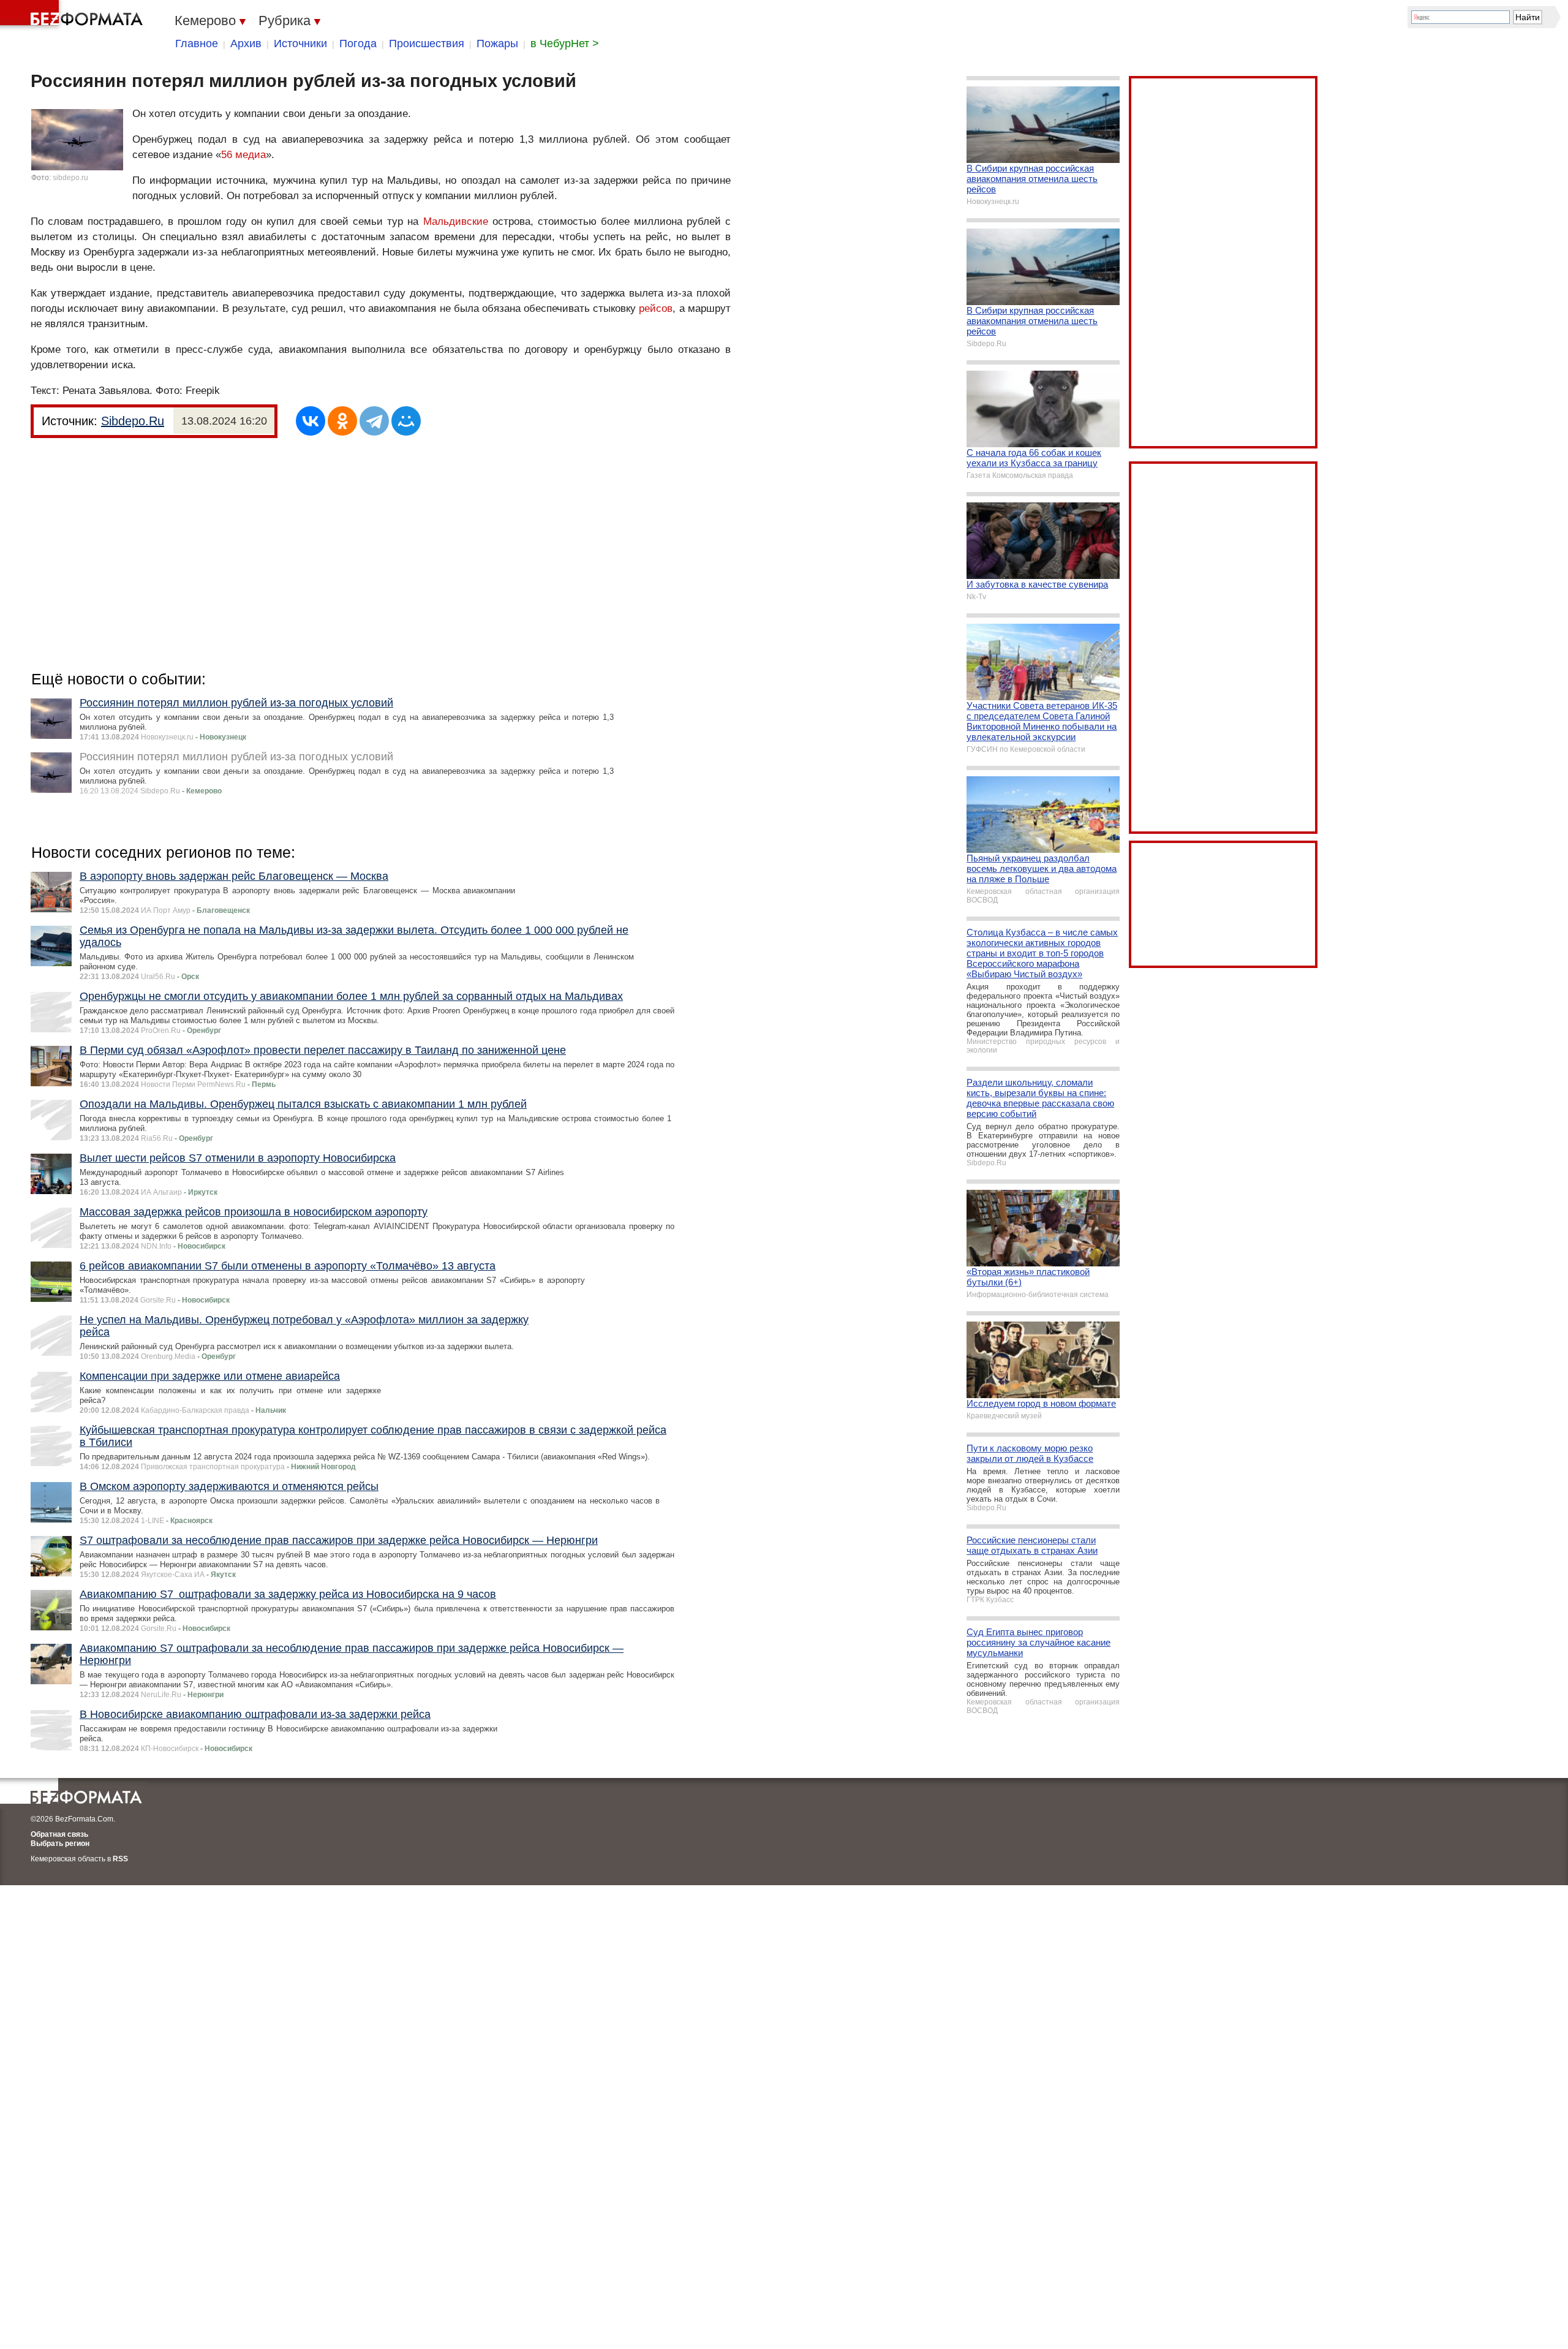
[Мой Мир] (406, 421)
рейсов (656, 308)
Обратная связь (59, 1834)
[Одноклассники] (342, 421)
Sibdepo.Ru (133, 421)
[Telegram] (374, 421)
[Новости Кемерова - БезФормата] (73, 15)
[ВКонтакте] (311, 421)
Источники (300, 43)
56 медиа (243, 155)
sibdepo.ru (70, 178)
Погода (358, 43)
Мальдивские (456, 221)
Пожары (497, 43)
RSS (120, 1859)
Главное (197, 43)
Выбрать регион (60, 1844)
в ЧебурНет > (565, 43)
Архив (246, 43)
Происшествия (427, 43)
